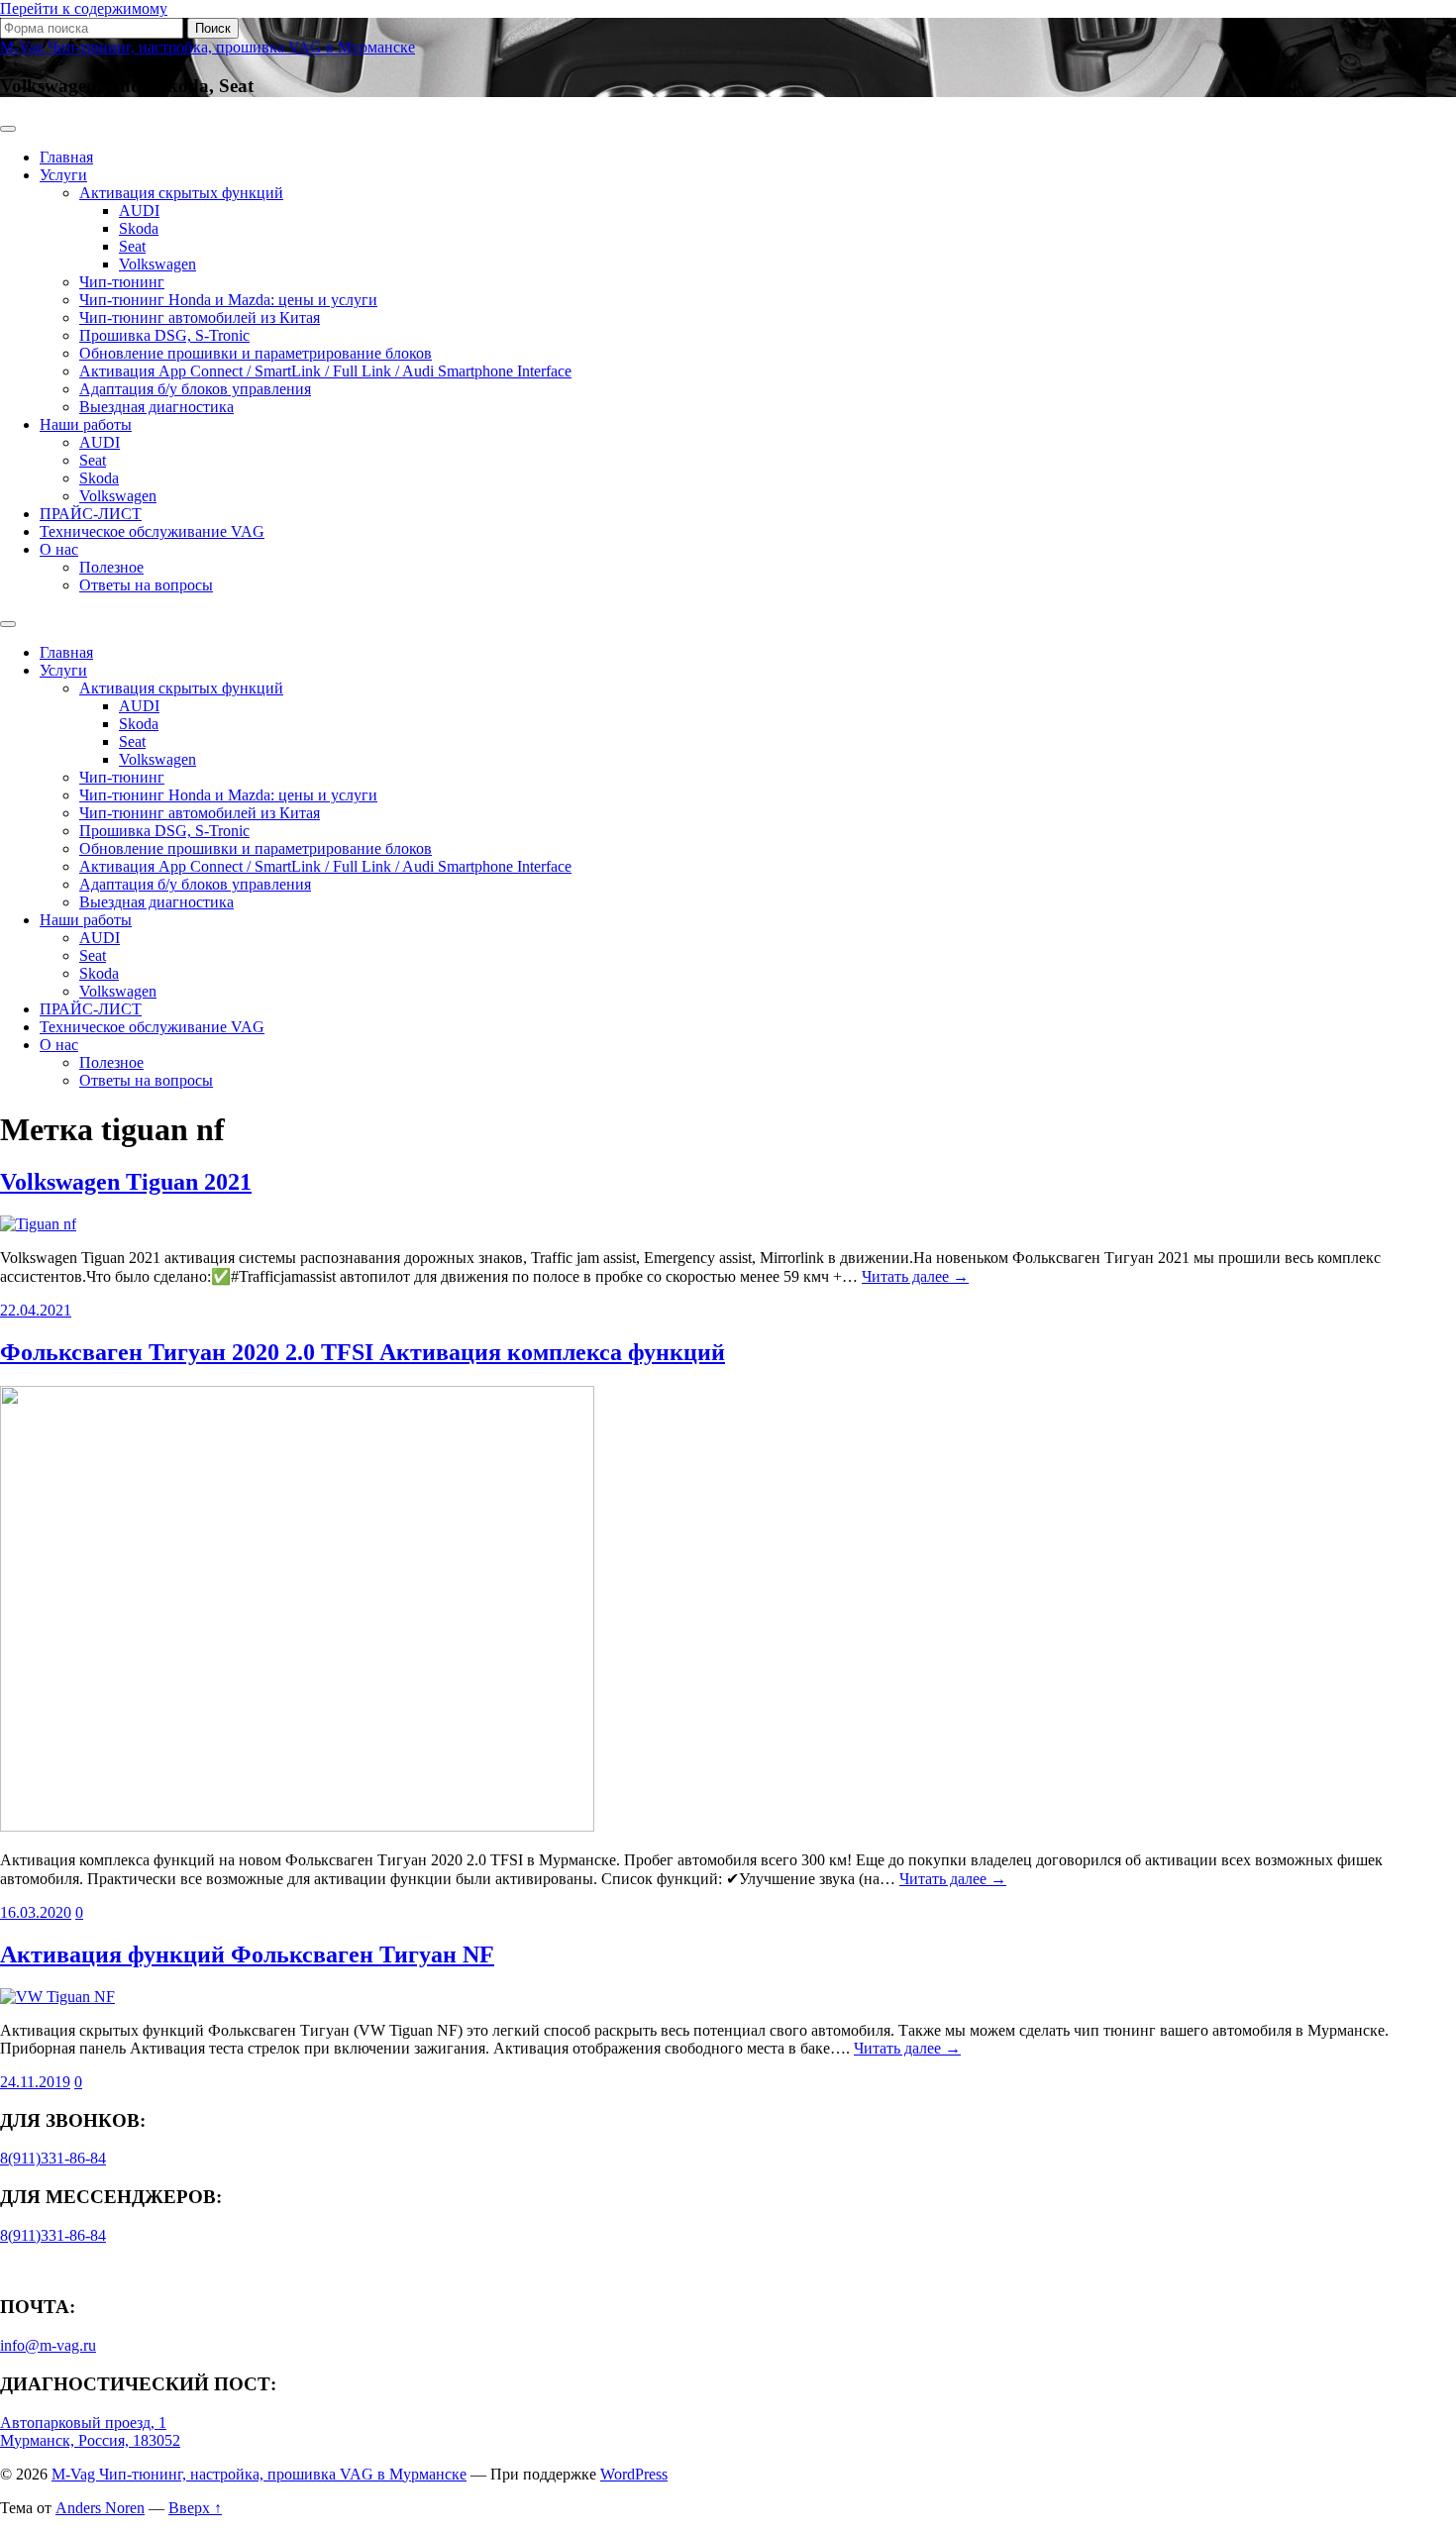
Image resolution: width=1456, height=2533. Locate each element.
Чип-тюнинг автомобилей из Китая (200, 317)
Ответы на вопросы (146, 585)
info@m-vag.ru (48, 2345)
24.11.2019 (35, 2082)
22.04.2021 (36, 1310)
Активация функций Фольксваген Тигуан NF (247, 1954)
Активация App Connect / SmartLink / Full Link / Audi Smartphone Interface (325, 371)
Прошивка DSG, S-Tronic (164, 335)
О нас (59, 549)
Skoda (139, 228)
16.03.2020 (36, 1912)
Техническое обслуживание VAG (152, 531)
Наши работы (86, 424)
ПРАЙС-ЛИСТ (91, 514)
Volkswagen (157, 264)
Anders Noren (100, 2508)
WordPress (634, 2474)
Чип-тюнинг (122, 282)
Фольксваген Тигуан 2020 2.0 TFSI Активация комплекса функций (363, 1352)
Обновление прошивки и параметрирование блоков (256, 353)
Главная (66, 157)
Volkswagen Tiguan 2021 (126, 1182)
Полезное (111, 567)
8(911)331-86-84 (53, 2158)
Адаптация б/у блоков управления (195, 389)
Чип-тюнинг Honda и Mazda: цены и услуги (228, 300)
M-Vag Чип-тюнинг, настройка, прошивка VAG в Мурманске (208, 47)
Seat (132, 246)
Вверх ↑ (195, 2508)
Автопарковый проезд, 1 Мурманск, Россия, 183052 (90, 2431)
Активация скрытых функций (181, 193)
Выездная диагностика (156, 407)
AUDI (139, 211)
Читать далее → (915, 1276)
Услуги (63, 175)
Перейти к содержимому (84, 8)
